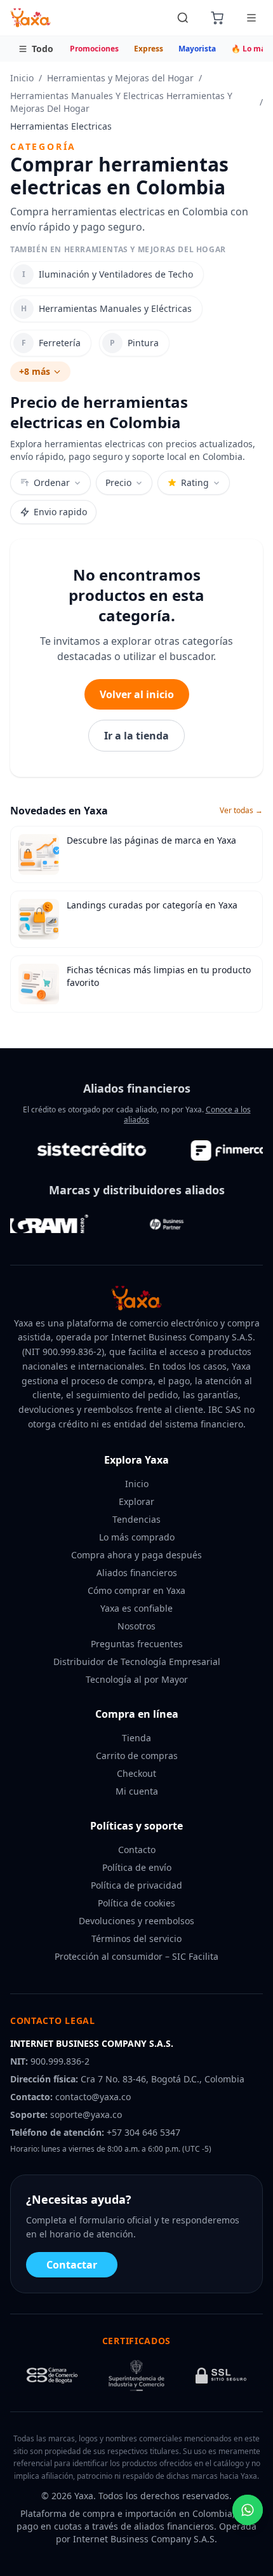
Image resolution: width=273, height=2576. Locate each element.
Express (149, 49)
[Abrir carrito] (217, 18)
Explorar (136, 1501)
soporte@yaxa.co (86, 2114)
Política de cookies (136, 1903)
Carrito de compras (137, 1756)
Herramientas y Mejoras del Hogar (120, 78)
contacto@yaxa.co (93, 2097)
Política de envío (137, 1867)
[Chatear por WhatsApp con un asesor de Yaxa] (248, 2510)
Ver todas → (241, 811)
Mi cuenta (137, 1791)
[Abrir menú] (251, 18)
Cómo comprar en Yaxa (136, 1590)
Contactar (72, 2265)
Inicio (22, 78)
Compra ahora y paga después (136, 1555)
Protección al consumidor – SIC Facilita (136, 1956)
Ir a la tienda (136, 736)
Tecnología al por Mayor (137, 1679)
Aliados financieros (137, 1573)
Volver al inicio (137, 694)
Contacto (137, 1850)
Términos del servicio (136, 1939)
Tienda (136, 1738)
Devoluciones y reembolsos (136, 1921)
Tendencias (136, 1519)
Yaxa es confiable (136, 1608)
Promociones (94, 49)
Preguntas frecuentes (137, 1644)
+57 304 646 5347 (143, 2132)
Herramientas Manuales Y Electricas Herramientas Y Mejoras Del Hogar (121, 102)
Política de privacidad (136, 1885)
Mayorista (197, 49)
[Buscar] (183, 18)
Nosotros (136, 1626)
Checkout (136, 1773)
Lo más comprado (137, 1537)
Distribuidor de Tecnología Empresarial (137, 1662)
